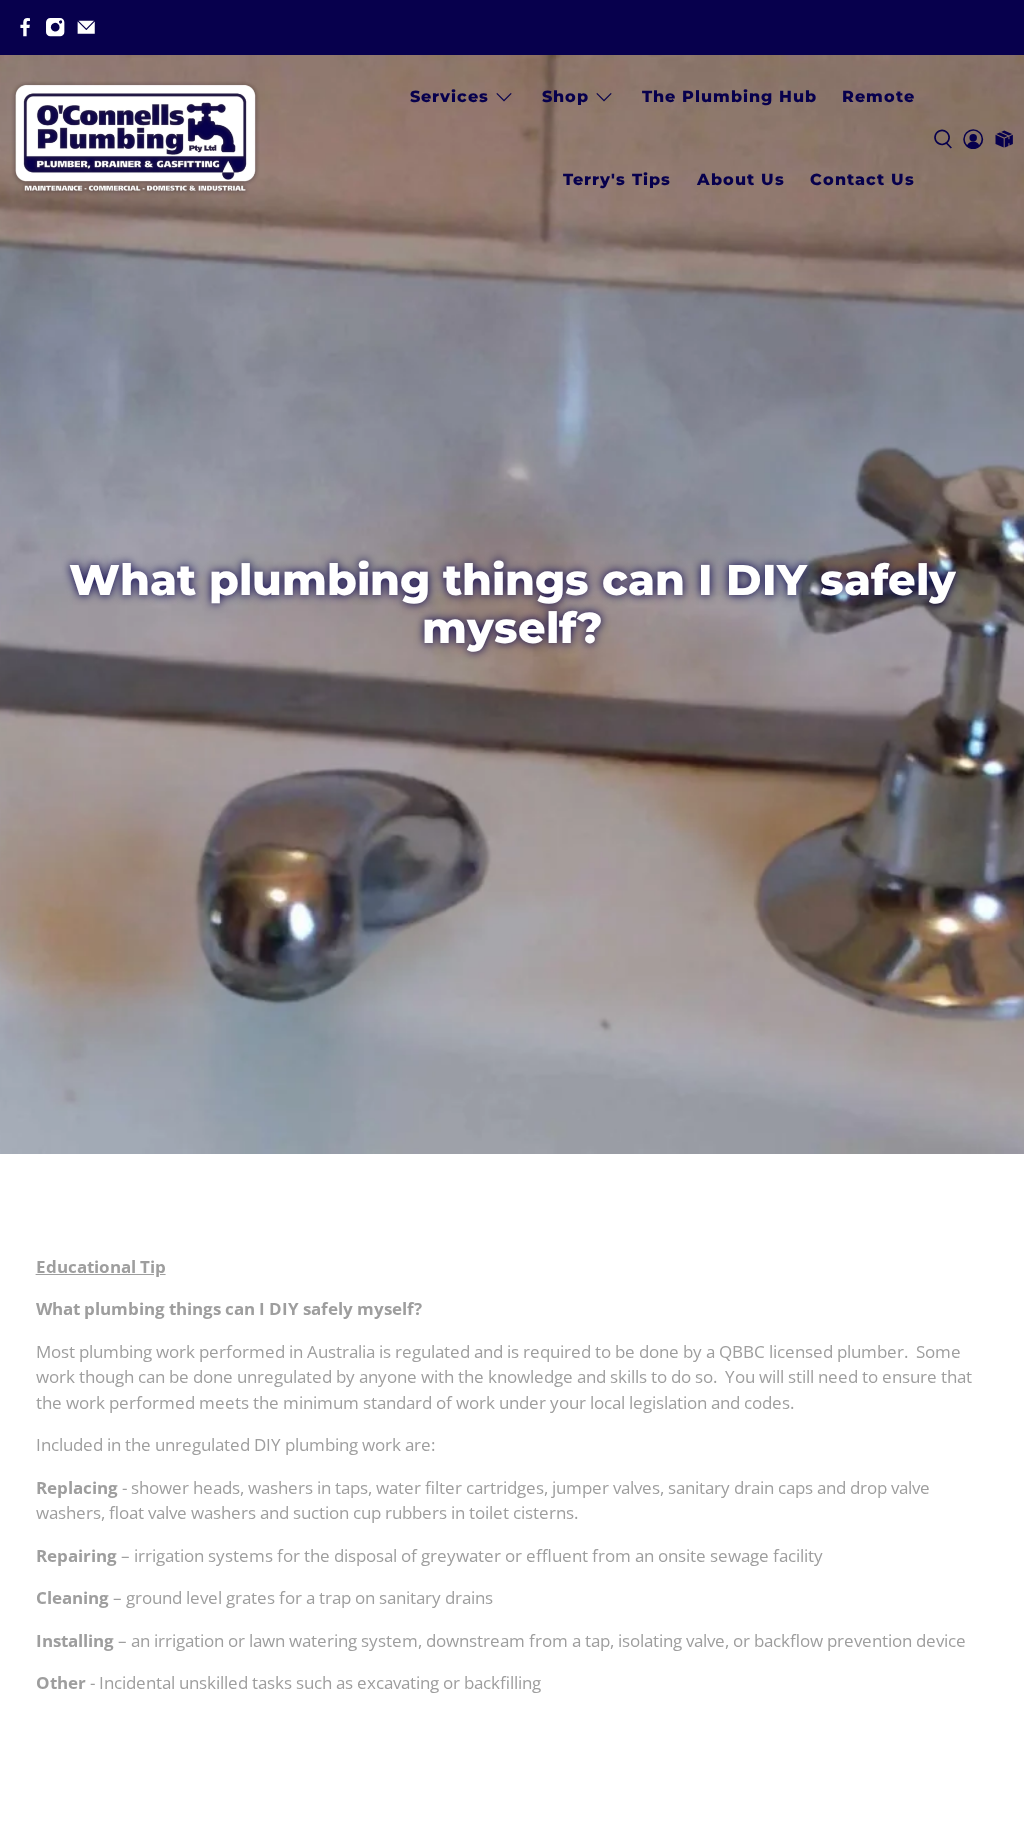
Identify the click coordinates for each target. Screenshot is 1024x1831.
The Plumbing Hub (729, 96)
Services (449, 96)
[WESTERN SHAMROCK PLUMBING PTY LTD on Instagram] (55, 27)
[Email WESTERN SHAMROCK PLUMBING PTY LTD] (86, 27)
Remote (878, 96)
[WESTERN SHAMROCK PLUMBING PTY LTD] (135, 138)
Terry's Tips (617, 179)
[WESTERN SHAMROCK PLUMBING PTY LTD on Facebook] (25, 27)
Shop (565, 96)
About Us (741, 179)
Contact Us (862, 179)
